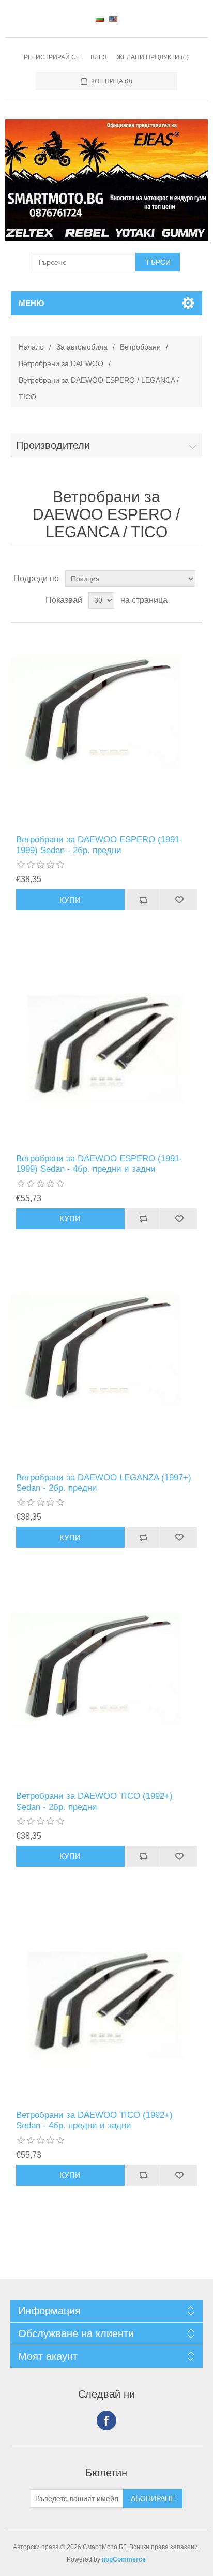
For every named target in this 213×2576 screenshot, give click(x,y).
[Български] (100, 19)
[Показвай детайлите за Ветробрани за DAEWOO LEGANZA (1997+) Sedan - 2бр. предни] (107, 1366)
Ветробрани (140, 347)
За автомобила (82, 347)
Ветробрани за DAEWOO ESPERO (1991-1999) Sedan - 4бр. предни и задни (99, 1164)
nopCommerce (124, 2559)
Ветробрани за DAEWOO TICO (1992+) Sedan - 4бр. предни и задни (94, 2120)
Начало (31, 347)
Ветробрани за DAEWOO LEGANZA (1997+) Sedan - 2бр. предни (104, 1483)
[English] (113, 19)
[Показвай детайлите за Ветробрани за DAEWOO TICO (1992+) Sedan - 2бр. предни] (107, 1685)
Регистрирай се (52, 57)
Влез (98, 57)
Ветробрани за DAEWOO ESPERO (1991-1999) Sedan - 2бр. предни (99, 845)
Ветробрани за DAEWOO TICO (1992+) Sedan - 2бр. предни (94, 1801)
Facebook (106, 2420)
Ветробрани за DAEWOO (61, 363)
